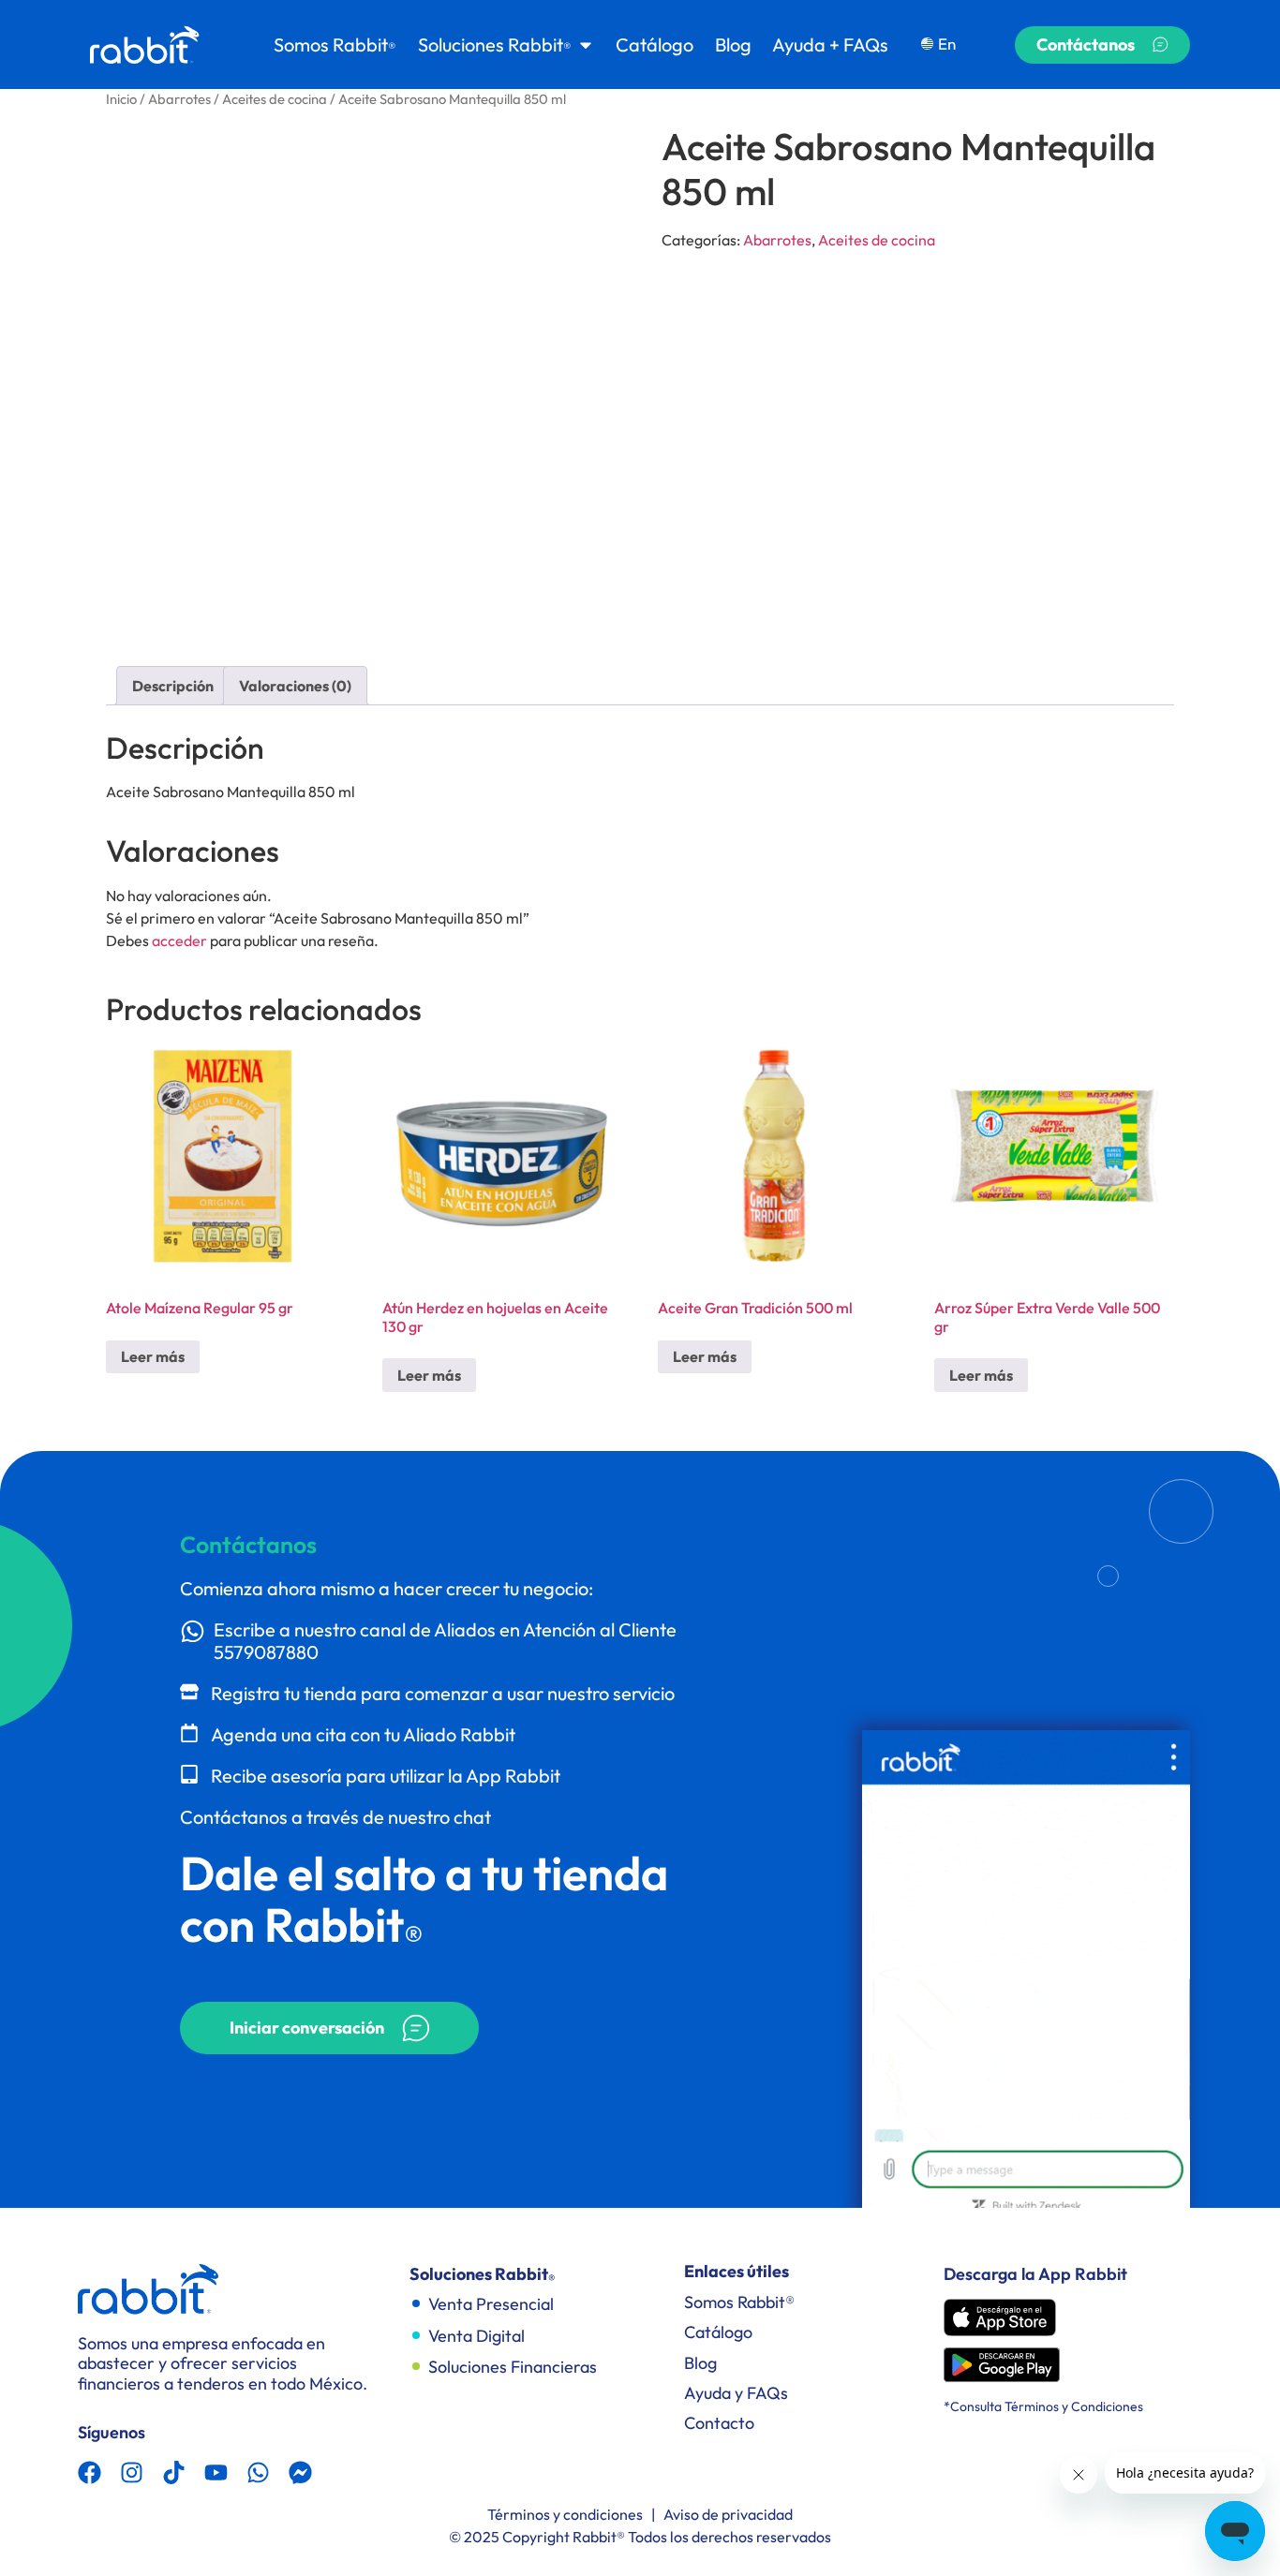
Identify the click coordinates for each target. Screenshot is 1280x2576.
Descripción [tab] (173, 686)
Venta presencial (491, 2304)
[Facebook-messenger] (300, 2472)
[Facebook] (89, 2472)
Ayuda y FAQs (736, 2393)
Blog (700, 2363)
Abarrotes (179, 99)
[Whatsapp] (258, 2472)
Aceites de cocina (275, 99)
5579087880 (266, 1652)
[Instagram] (132, 2472)
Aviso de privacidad (728, 2514)
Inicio (121, 99)
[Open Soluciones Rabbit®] (586, 45)
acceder (179, 940)
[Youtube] (216, 2472)
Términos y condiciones (565, 2514)
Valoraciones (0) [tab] (295, 686)
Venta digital (476, 2336)
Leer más (153, 1356)
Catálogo (718, 2332)
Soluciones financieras (513, 2367)
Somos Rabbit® (739, 2302)
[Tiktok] (174, 2472)
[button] (329, 2028)
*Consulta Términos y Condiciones (1043, 2406)
